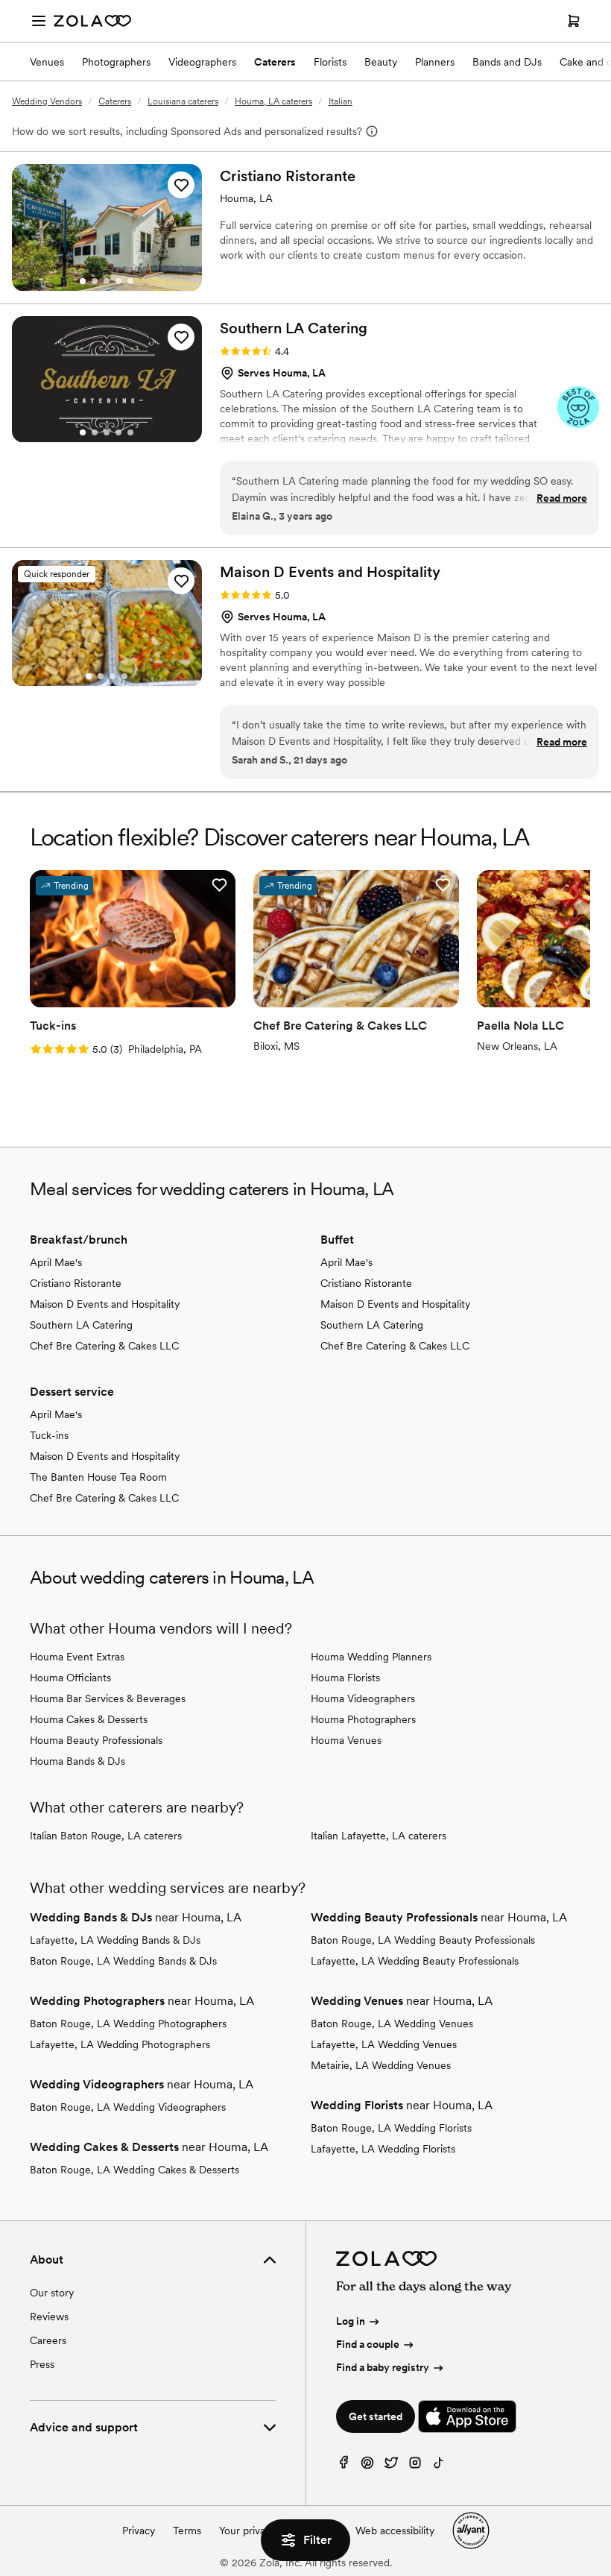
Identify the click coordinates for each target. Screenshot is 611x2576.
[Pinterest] (367, 2466)
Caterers (275, 62)
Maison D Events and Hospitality (105, 1304)
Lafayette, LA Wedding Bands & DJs (115, 1940)
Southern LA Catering (81, 1325)
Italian (341, 101)
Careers (48, 2340)
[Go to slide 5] (130, 281)
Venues (47, 62)
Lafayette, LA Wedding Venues (384, 2044)
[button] (181, 185)
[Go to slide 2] (95, 281)
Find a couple (368, 2344)
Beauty (381, 62)
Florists (330, 62)
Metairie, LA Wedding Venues (381, 2065)
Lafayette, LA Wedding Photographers (120, 2044)
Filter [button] (317, 2540)
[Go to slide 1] (83, 281)
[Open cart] (574, 21)
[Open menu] (39, 21)
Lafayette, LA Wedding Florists (383, 2149)
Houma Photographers (363, 1719)
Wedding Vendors (47, 101)
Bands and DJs (507, 62)
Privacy (139, 2531)
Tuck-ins (49, 1435)
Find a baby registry (383, 2367)
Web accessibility (395, 2531)
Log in (351, 2321)
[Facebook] (344, 2466)
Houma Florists (345, 1678)
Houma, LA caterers (273, 101)
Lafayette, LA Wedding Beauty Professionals (415, 1961)
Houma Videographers (363, 1698)
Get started (376, 2416)
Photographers (116, 62)
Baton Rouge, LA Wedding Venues (392, 2024)
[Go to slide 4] (118, 281)
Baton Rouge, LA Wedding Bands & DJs (123, 1961)
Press (42, 2364)
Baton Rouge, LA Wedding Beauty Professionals (423, 1940)
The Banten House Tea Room (98, 1477)
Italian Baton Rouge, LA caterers (106, 1836)
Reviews (49, 2317)
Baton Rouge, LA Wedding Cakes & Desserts (134, 2170)
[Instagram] (415, 2466)
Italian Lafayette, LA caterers (379, 1836)
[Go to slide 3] (107, 281)
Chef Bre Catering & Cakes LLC (104, 1346)
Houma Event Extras (77, 1657)
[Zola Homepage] (92, 21)
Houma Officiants (70, 1678)
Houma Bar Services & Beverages (108, 1698)
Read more (562, 498)
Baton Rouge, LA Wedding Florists (391, 2128)
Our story (52, 2293)
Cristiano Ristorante (76, 1283)
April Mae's (56, 1262)
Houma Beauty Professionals (96, 1740)
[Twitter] (391, 2466)
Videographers (202, 62)
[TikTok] (439, 2466)
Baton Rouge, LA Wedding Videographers (128, 2107)
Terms (187, 2531)
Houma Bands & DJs (77, 1761)
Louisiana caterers (183, 101)
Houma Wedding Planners (371, 1657)
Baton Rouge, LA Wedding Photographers (128, 2024)
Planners (435, 62)
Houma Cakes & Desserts (89, 1719)
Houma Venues (346, 1740)
